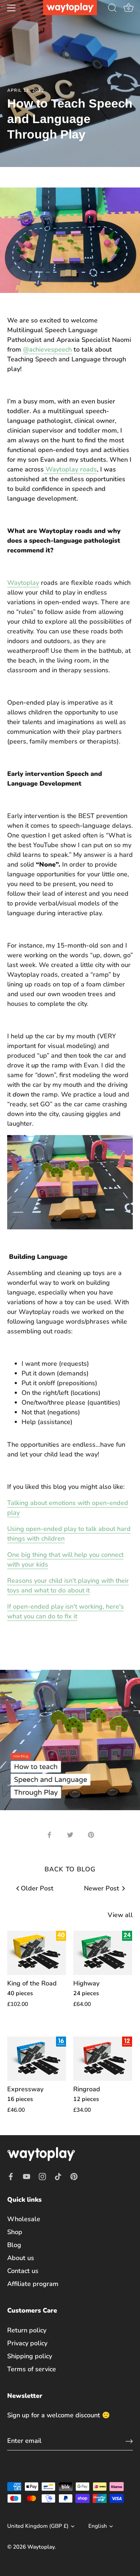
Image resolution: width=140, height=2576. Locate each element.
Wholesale (24, 2219)
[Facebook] (11, 2176)
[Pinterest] (74, 2176)
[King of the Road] (37, 1953)
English (98, 2526)
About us (21, 2258)
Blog (14, 2245)
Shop (15, 2232)
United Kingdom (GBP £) (38, 2526)
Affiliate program (33, 2284)
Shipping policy (30, 2356)
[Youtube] (27, 2176)
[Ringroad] (103, 2059)
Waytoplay (23, 583)
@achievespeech (47, 349)
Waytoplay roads (70, 469)
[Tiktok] (58, 2176)
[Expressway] (37, 2059)
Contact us (23, 2271)
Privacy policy (27, 2343)
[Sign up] (129, 2441)
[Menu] (11, 8)
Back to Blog (70, 1869)
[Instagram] (42, 2176)
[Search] (112, 9)
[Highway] (103, 1953)
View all (120, 1915)
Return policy (27, 2330)
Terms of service (32, 2369)
